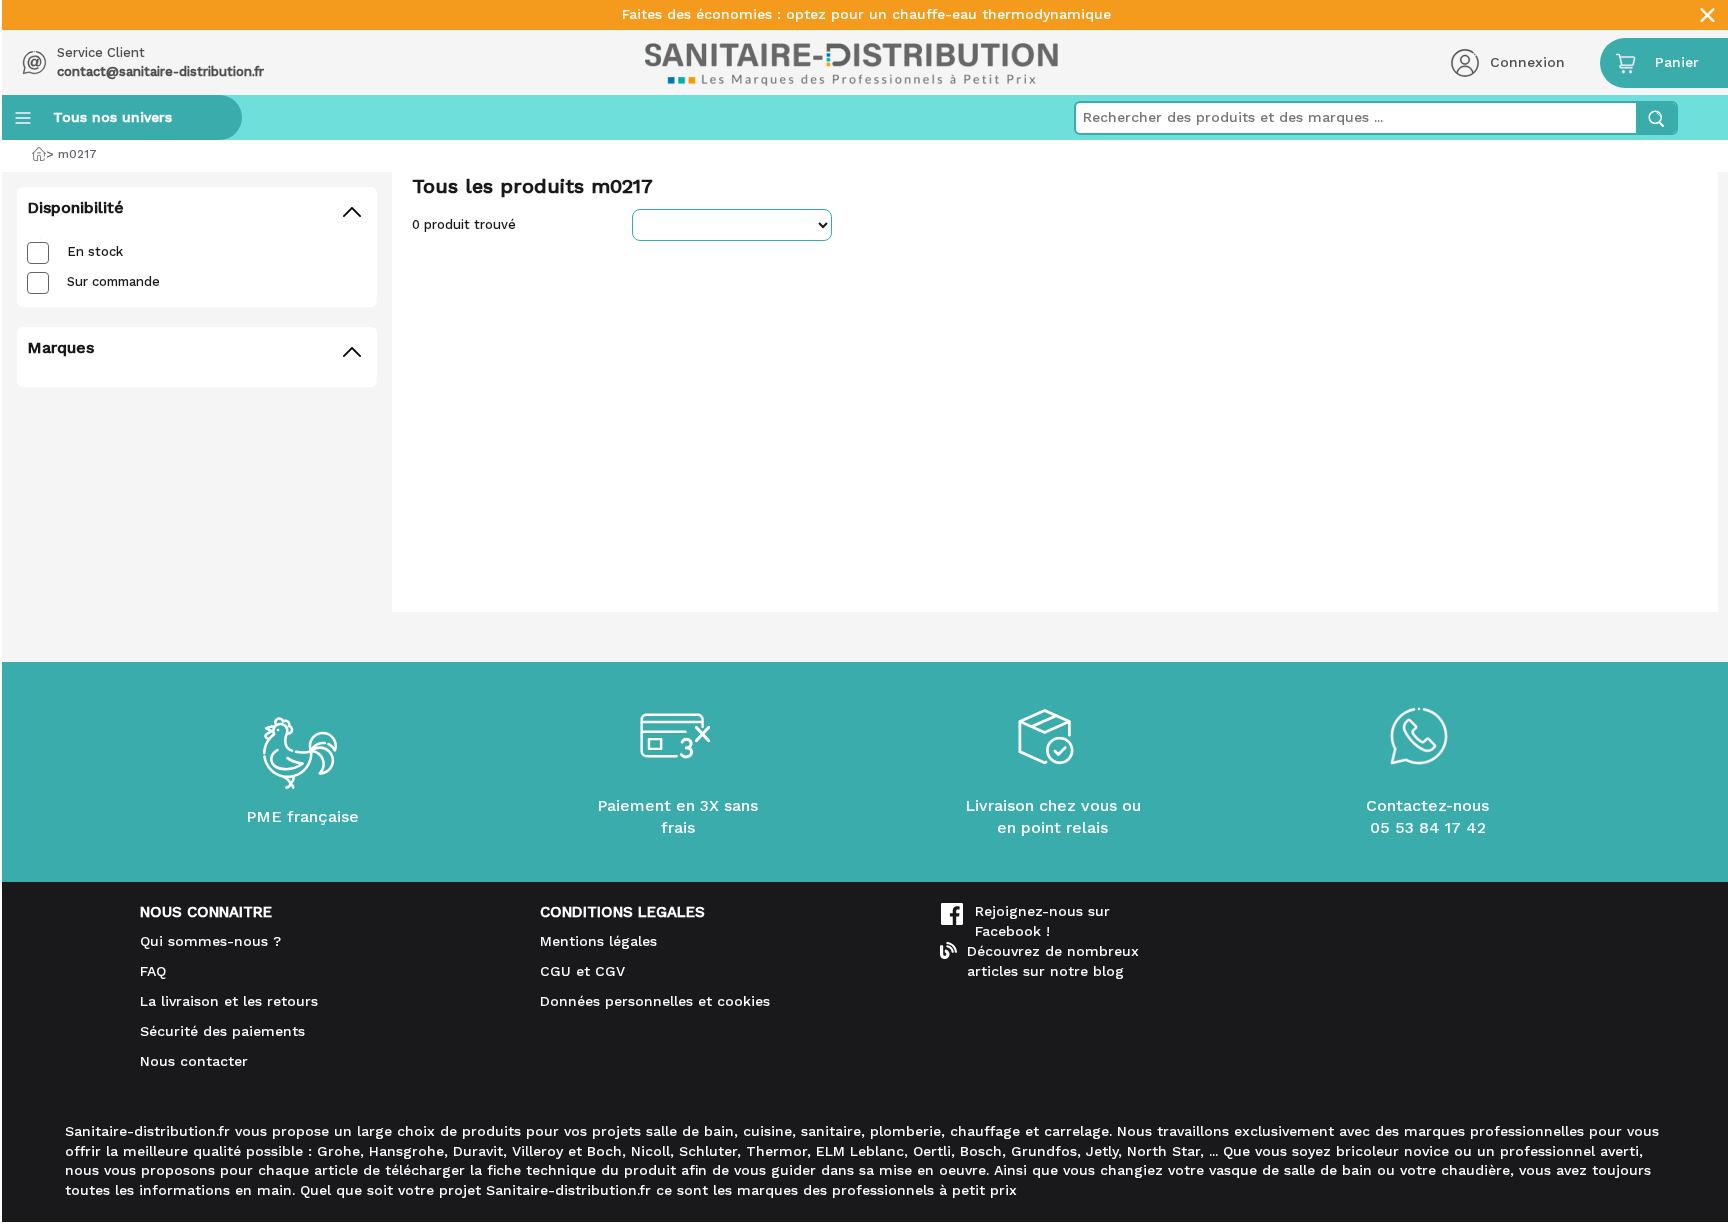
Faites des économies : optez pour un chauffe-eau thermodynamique (866, 14)
